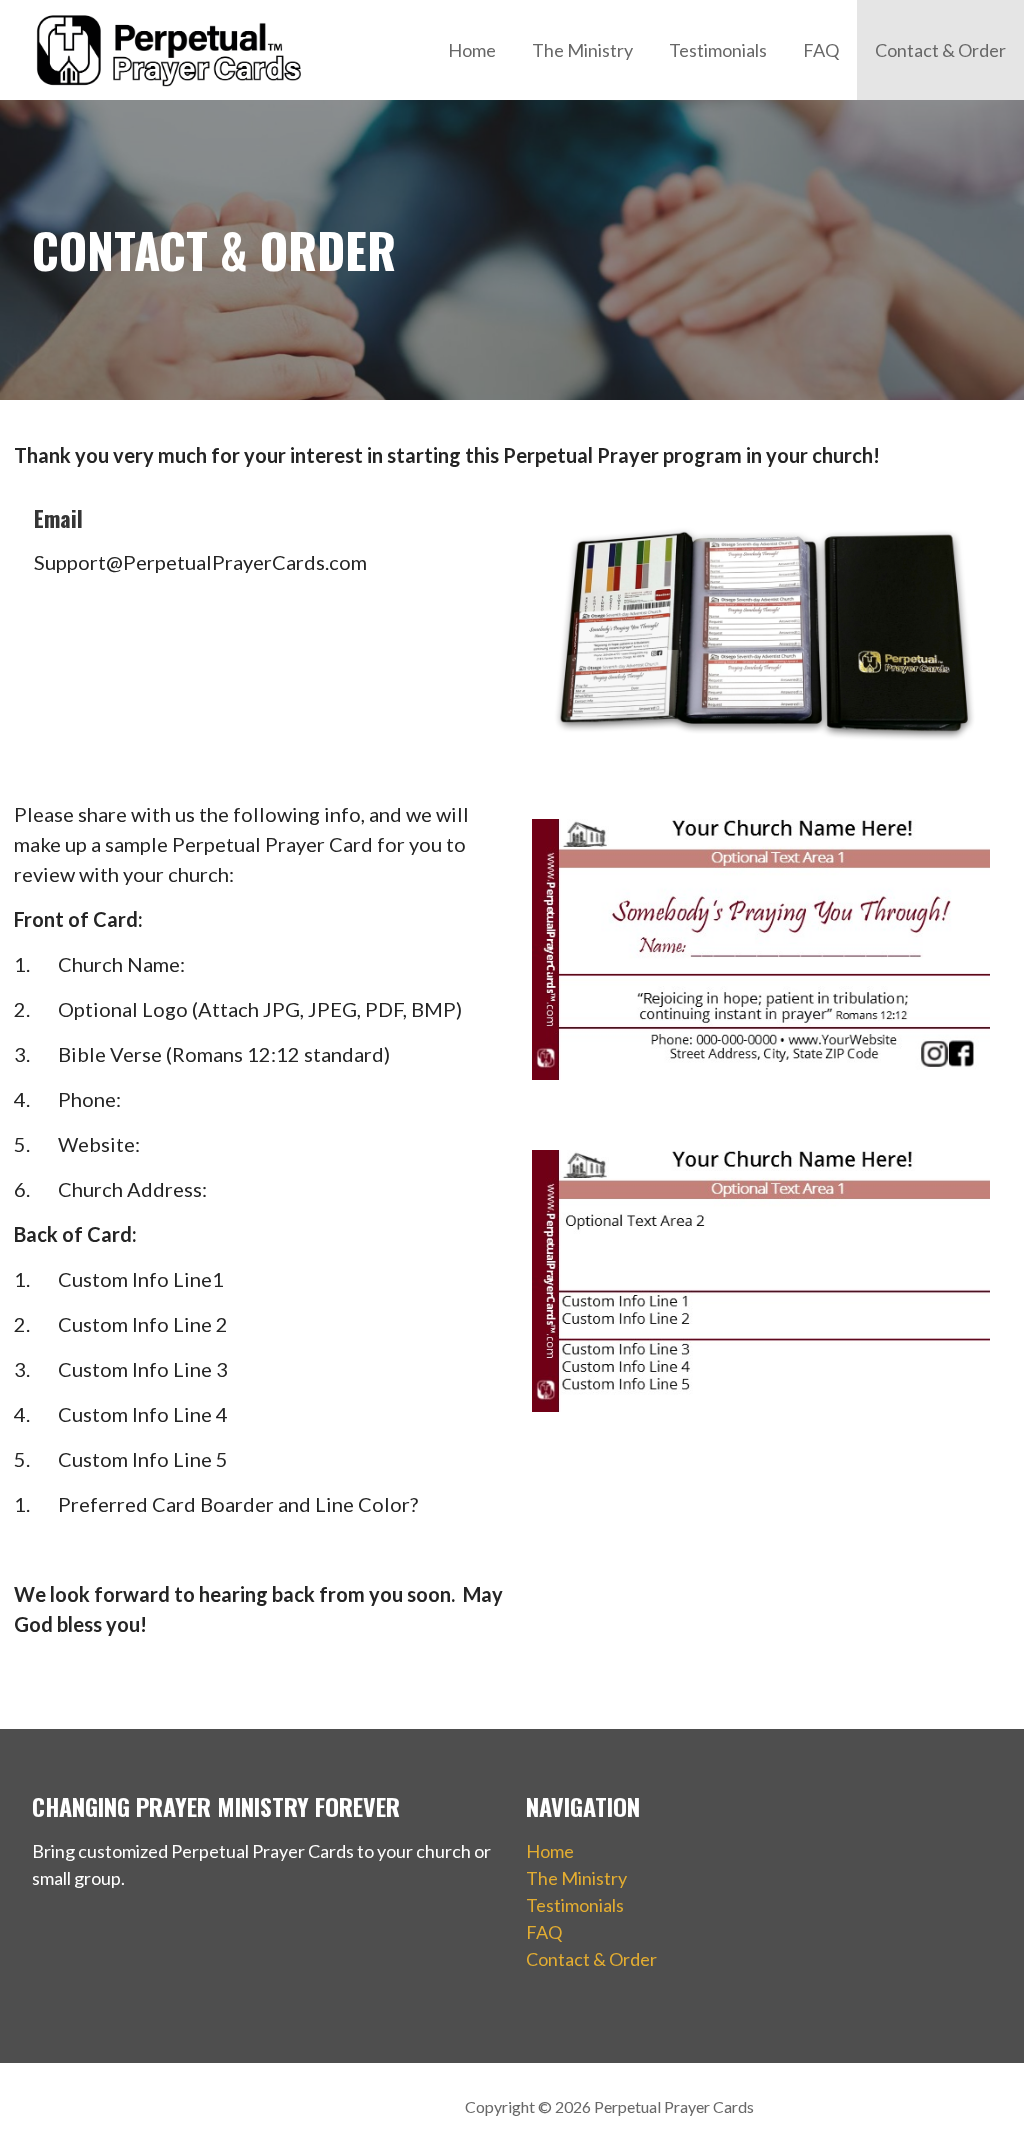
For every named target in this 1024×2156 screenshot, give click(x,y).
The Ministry (582, 50)
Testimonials (718, 50)
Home (472, 50)
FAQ (821, 50)
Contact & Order (940, 50)
